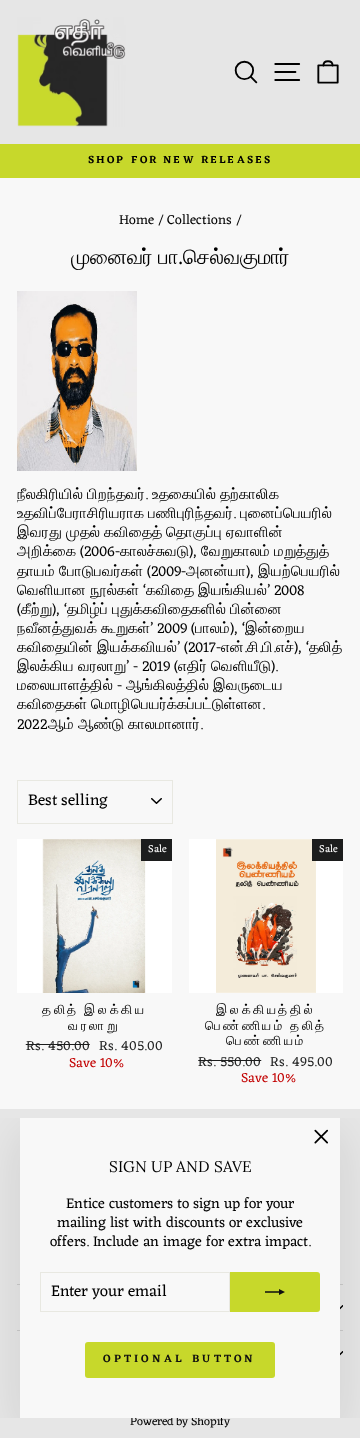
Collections (199, 220)
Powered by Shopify (180, 1422)
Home (136, 220)
